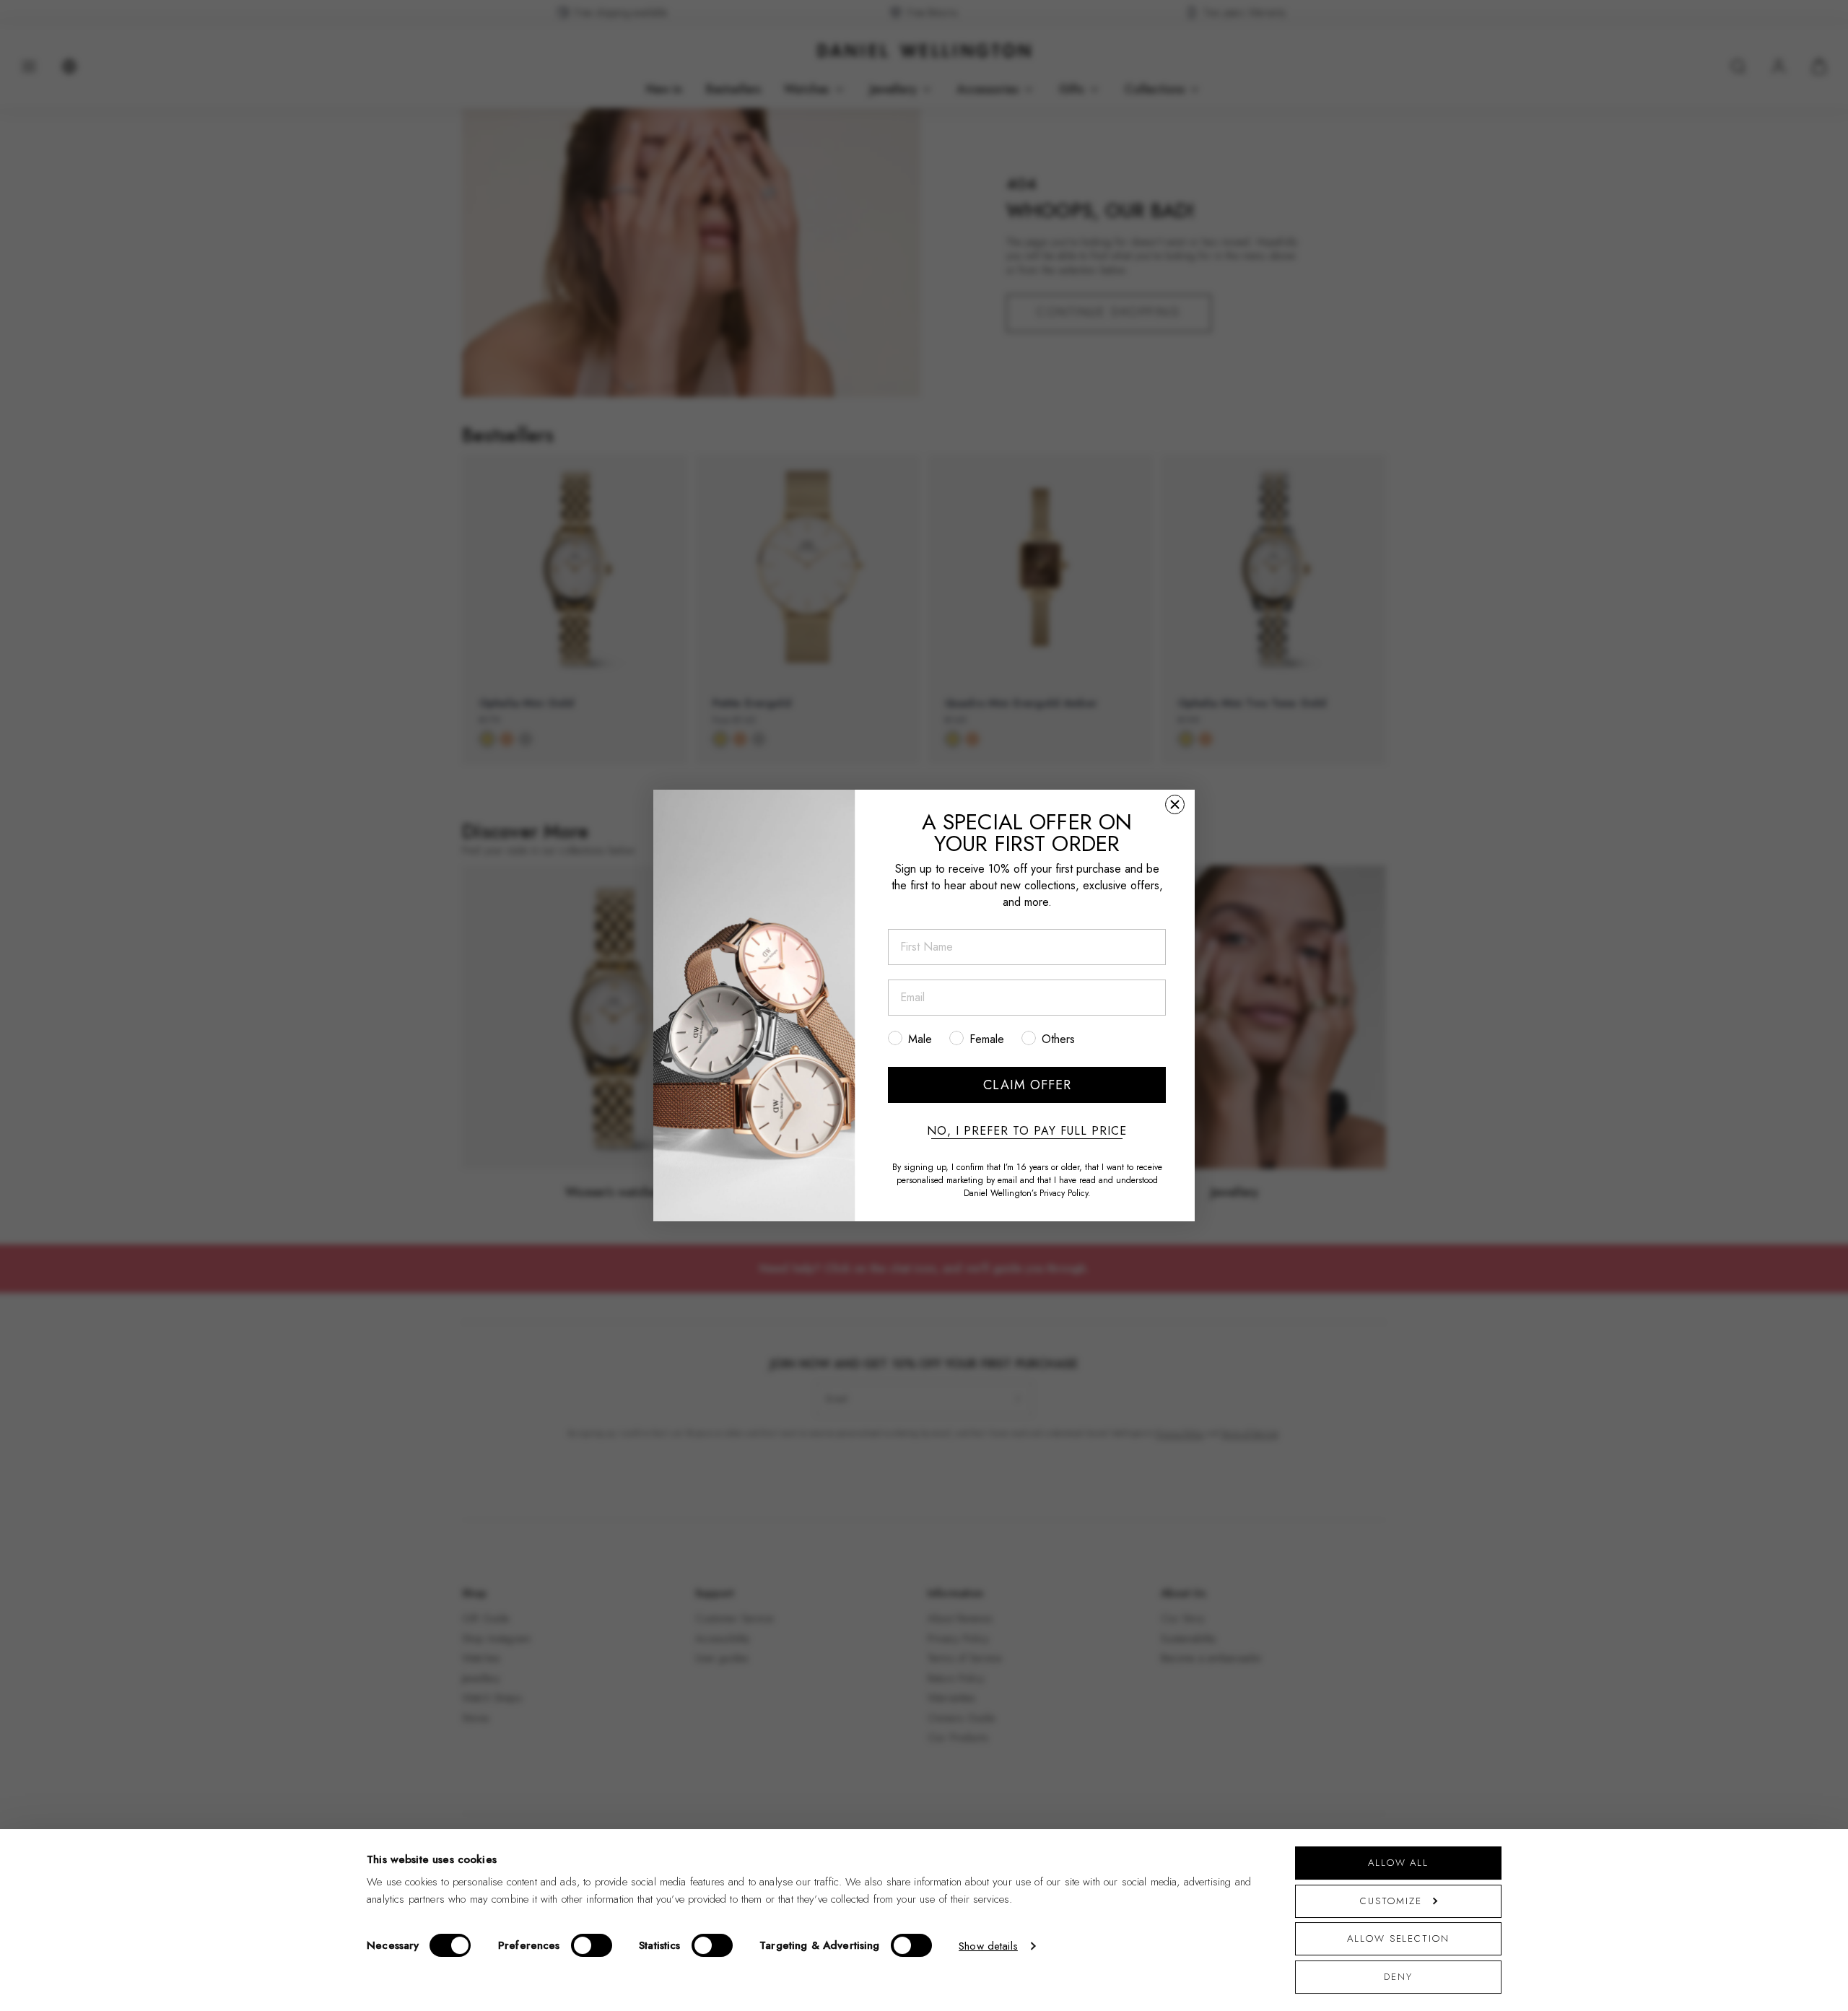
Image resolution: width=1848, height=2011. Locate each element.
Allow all (1398, 1863)
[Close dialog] (1175, 804)
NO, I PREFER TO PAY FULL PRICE (1027, 1131)
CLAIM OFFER (1027, 1085)
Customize (1391, 1901)
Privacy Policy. (1065, 1193)
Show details (988, 1946)
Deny (1398, 1977)
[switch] (592, 1945)
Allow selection (1398, 1938)
